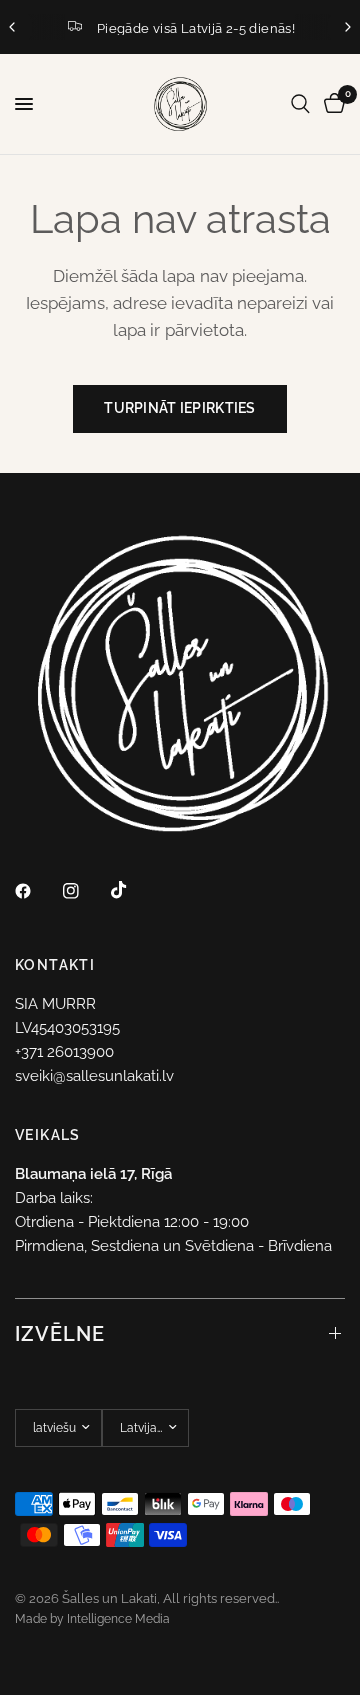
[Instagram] (85, 891)
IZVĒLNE (60, 1334)
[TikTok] (133, 890)
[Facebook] (37, 891)
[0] (331, 104)
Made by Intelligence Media (92, 1619)
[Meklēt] (300, 104)
